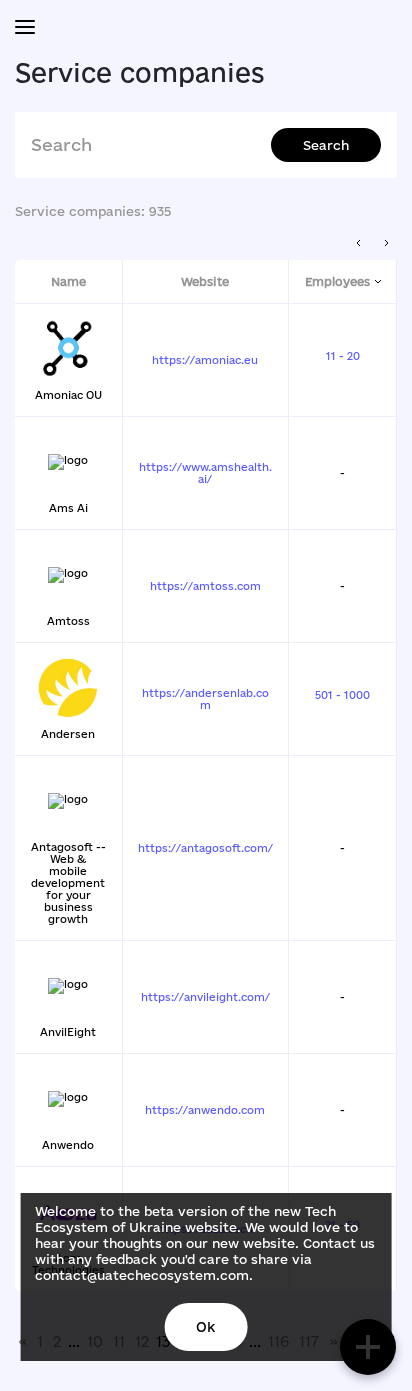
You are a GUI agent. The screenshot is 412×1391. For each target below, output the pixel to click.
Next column (386, 243)
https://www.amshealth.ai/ (205, 473)
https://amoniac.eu (205, 360)
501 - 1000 (342, 695)
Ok (205, 1327)
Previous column (359, 243)
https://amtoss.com (205, 586)
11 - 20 (343, 356)
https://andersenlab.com (205, 699)
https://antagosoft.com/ (205, 848)
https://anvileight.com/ (205, 997)
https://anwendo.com (205, 1110)
